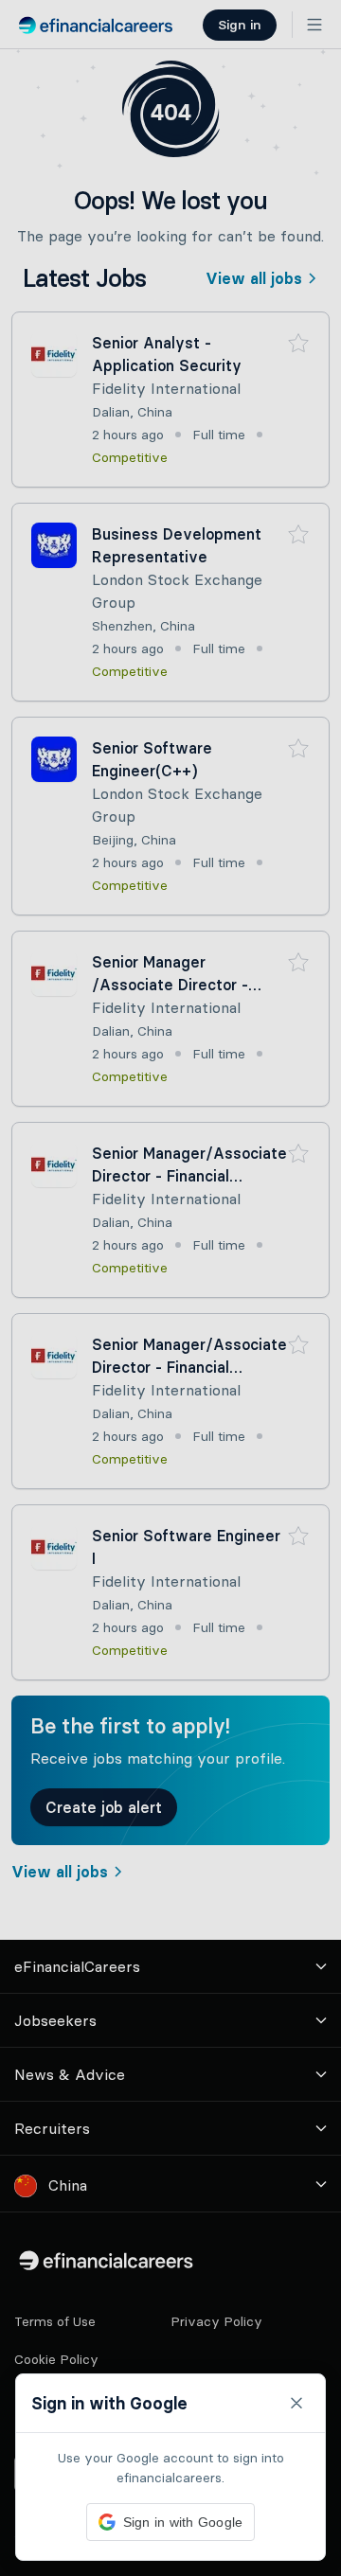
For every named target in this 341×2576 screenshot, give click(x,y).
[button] (170, 1288)
